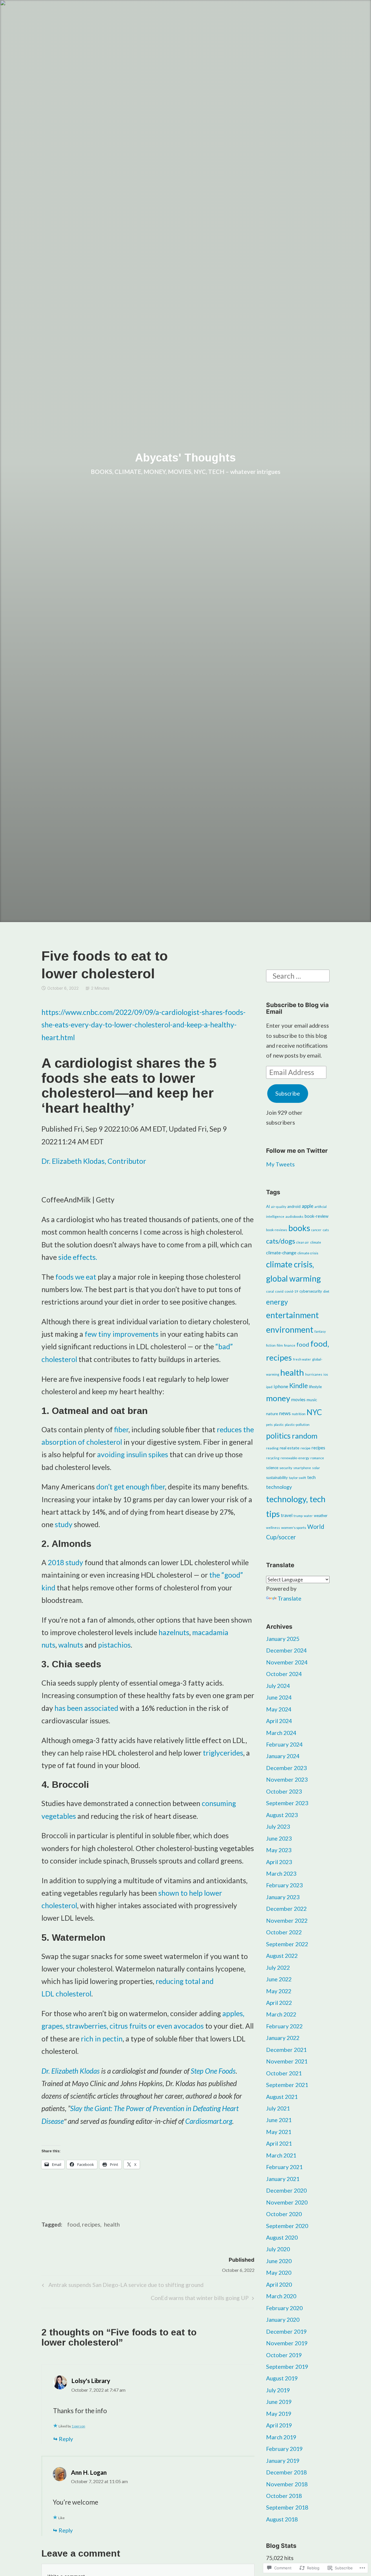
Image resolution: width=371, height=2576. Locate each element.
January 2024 (283, 1756)
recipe (305, 1448)
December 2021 (286, 2050)
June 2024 (279, 1697)
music (312, 1400)
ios (326, 1374)
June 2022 (279, 1979)
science (272, 1468)
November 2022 (287, 1921)
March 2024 (281, 1733)
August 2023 (282, 1815)
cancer (316, 1230)
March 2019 (281, 2437)
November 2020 (287, 2202)
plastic (279, 1425)
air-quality (279, 1207)
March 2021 (281, 2155)
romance (317, 1458)
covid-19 (291, 1291)
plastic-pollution (297, 1425)
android (294, 1206)
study (64, 1524)
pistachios (114, 1645)
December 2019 (286, 2331)
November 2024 (287, 1662)
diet (326, 1291)
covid (279, 1291)
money (278, 1398)
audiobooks (294, 1216)
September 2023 (287, 1803)
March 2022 (281, 2014)
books (299, 1228)
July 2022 (278, 1968)
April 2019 (279, 2425)
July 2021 (278, 2108)
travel (287, 1515)
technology (279, 1487)
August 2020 (282, 2237)
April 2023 (279, 1862)
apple (308, 1206)
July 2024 (278, 1686)
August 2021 (282, 2097)
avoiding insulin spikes (133, 1454)
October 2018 (284, 2496)
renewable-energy (295, 1458)
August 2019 (282, 2378)
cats (326, 1230)
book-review (317, 1216)
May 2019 (279, 2414)
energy (277, 1302)
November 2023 (287, 1779)
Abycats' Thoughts (185, 458)
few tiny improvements (122, 1334)
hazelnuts (174, 1632)
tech (311, 1477)
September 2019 (287, 2367)
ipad (269, 1387)
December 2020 (286, 2190)
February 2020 (284, 2308)
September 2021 (287, 2085)
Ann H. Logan (89, 2472)
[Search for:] (298, 975)
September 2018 (287, 2507)
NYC (314, 1412)
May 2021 (279, 2132)
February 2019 (284, 2449)
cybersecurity (311, 1291)
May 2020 (279, 2273)
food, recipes (84, 2224)
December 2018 (286, 2472)
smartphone (302, 1468)
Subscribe (288, 1093)
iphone (281, 1386)
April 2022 (279, 2003)
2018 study (66, 1562)
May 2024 (279, 1709)
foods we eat (76, 1277)
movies (298, 1399)
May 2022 (279, 1991)
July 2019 (278, 2390)
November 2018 (287, 2484)
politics (278, 1436)
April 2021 (279, 2143)
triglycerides (223, 1753)
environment (290, 1330)
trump (298, 1516)
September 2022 (287, 1944)
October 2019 (284, 2355)
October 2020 (284, 2214)
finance (290, 1345)
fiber (121, 1429)
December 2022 (286, 1909)
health (112, 2224)
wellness (273, 1528)
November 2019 (287, 2343)
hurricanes (314, 1374)
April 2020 (279, 2284)
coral (270, 1291)
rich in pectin (102, 2039)
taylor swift (298, 1478)
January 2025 (283, 1639)
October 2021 (284, 2073)
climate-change (281, 1253)
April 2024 (279, 1721)
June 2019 (279, 2402)
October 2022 (284, 1932)
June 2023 (279, 1838)
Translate (290, 1598)
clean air (303, 1242)
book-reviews (277, 1230)
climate (316, 1242)
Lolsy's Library (91, 2381)
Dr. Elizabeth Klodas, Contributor (94, 1161)
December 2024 (286, 1650)
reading (272, 1448)
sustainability (277, 1478)
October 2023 (284, 1791)
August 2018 (282, 2519)
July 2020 (278, 2249)
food (303, 1344)
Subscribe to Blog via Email (297, 1008)
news (285, 1413)
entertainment (292, 1315)
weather (321, 1516)
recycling (273, 1458)
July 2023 (278, 1827)
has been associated (86, 1708)
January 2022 (283, 2038)
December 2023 (286, 1768)
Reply (66, 2439)
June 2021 (279, 2120)
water (308, 1516)
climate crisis (308, 1253)
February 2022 (284, 2026)
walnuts (71, 1645)
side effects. (78, 1257)
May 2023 (279, 1850)
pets (269, 1425)
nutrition (299, 1414)
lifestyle (315, 1387)
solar (316, 1468)
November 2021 (287, 2061)
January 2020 (283, 2320)
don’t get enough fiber (131, 1487)
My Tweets (280, 1164)
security (286, 1468)
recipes (318, 1448)
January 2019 (283, 2461)
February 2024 (284, 1744)
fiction (271, 1345)
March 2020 (281, 2296)
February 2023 (284, 1885)
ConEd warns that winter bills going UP (200, 2299)
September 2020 (287, 2226)
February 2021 (284, 2167)
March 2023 (281, 1874)
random (305, 1436)
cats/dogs (281, 1241)
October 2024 (284, 1674)
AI (268, 1206)
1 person (78, 2426)
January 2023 (283, 1897)
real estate (290, 1448)
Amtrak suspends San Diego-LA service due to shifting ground (122, 2286)
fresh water (302, 1359)
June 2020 (279, 2261)
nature (272, 1414)
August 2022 (282, 1956)
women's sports (294, 1528)
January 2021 (283, 2179)
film (280, 1345)
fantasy (320, 1331)
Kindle (299, 1386)
